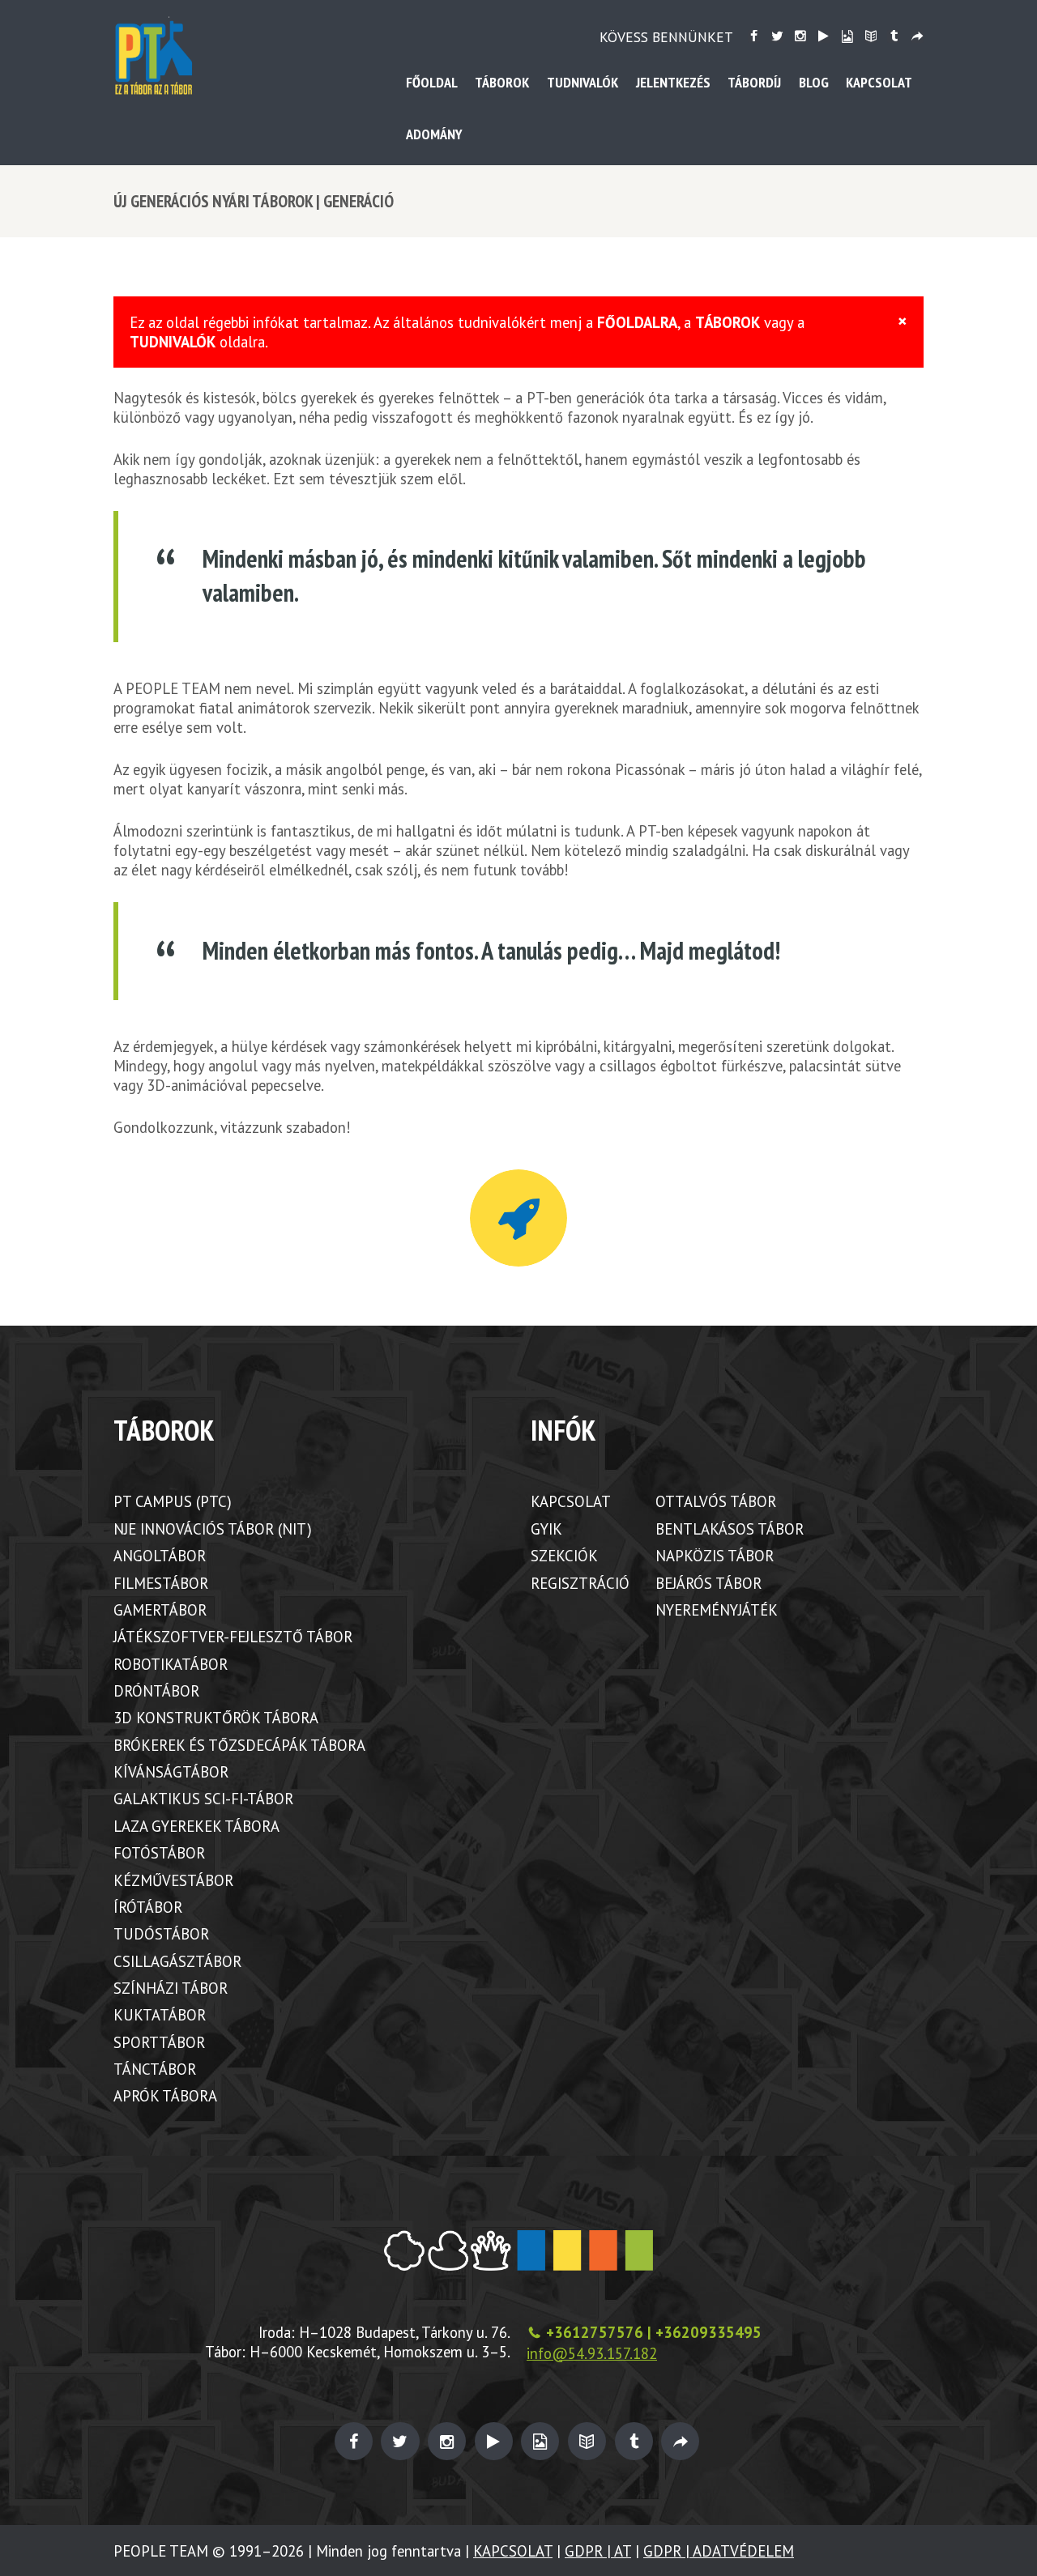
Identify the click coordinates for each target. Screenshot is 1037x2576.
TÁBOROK (728, 322)
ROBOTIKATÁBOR (171, 1664)
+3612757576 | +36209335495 (654, 2332)
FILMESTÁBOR (161, 1583)
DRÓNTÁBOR (156, 1691)
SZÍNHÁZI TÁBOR (171, 1988)
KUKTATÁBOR (160, 2015)
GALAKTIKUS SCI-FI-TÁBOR (203, 1799)
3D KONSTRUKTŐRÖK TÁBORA (216, 1718)
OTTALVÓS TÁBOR (716, 1501)
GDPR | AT (598, 2551)
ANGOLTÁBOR (160, 1556)
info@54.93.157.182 (592, 2353)
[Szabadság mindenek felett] (518, 1218)
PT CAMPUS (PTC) (173, 1501)
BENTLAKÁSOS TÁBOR (730, 1529)
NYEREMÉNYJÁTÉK (717, 1610)
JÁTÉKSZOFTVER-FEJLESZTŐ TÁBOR (233, 1637)
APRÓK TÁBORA (165, 2096)
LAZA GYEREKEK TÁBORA (196, 1826)
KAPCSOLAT (571, 1501)
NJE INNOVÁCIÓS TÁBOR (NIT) (213, 1529)
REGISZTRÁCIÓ (580, 1583)
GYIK (546, 1529)
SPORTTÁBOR (159, 2042)
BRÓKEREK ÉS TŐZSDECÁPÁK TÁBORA (239, 1745)
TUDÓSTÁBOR (161, 1934)
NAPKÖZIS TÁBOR (715, 1556)
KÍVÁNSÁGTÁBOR (171, 1772)
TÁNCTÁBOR (155, 2069)
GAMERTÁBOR (160, 1610)
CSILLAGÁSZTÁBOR (177, 1961)
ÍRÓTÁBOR (148, 1907)
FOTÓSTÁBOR (159, 1853)
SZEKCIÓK (564, 1556)
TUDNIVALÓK (173, 342)
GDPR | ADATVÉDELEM (719, 2551)
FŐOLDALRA (637, 322)
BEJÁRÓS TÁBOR (708, 1583)
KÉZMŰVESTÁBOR (173, 1880)
